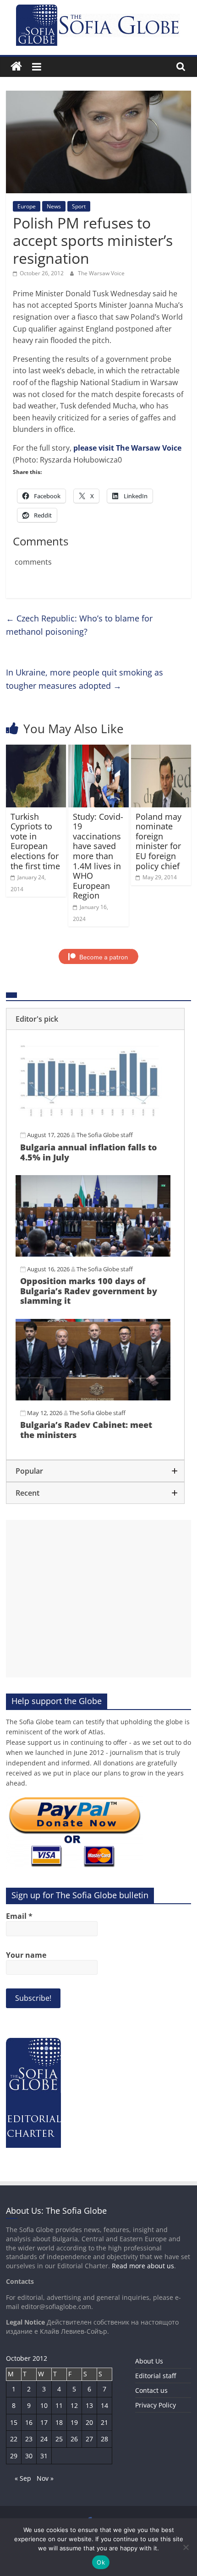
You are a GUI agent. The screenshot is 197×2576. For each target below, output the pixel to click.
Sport (79, 206)
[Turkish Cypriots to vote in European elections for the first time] (36, 750)
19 (74, 2422)
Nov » (45, 2478)
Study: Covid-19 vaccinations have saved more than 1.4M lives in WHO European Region (98, 856)
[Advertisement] (98, 1599)
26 (74, 2439)
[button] (95, 1019)
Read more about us (143, 2266)
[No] (186, 2547)
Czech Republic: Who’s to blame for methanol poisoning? (79, 625)
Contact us (151, 2390)
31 (44, 2456)
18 (59, 2422)
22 (14, 2439)
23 (29, 2439)
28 (104, 2439)
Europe (27, 206)
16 (29, 2422)
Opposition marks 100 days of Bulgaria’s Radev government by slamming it (89, 1291)
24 (44, 2439)
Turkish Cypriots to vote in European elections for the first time (35, 841)
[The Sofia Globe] (16, 67)
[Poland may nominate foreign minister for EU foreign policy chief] (161, 750)
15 (14, 2422)
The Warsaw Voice (101, 273)
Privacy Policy (156, 2405)
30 (29, 2456)
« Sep (23, 2478)
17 (44, 2422)
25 (59, 2439)
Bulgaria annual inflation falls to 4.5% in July (88, 1152)
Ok (101, 2562)
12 (74, 2405)
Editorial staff (156, 2376)
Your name (26, 1955)
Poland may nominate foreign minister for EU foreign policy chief (159, 841)
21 (104, 2422)
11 (59, 2405)
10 (44, 2405)
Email (19, 1916)
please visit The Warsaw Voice (127, 448)
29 (14, 2456)
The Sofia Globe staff (105, 1135)
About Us (149, 2361)
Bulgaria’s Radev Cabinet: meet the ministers (86, 1430)
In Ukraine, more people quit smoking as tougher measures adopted (85, 679)
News (54, 206)
